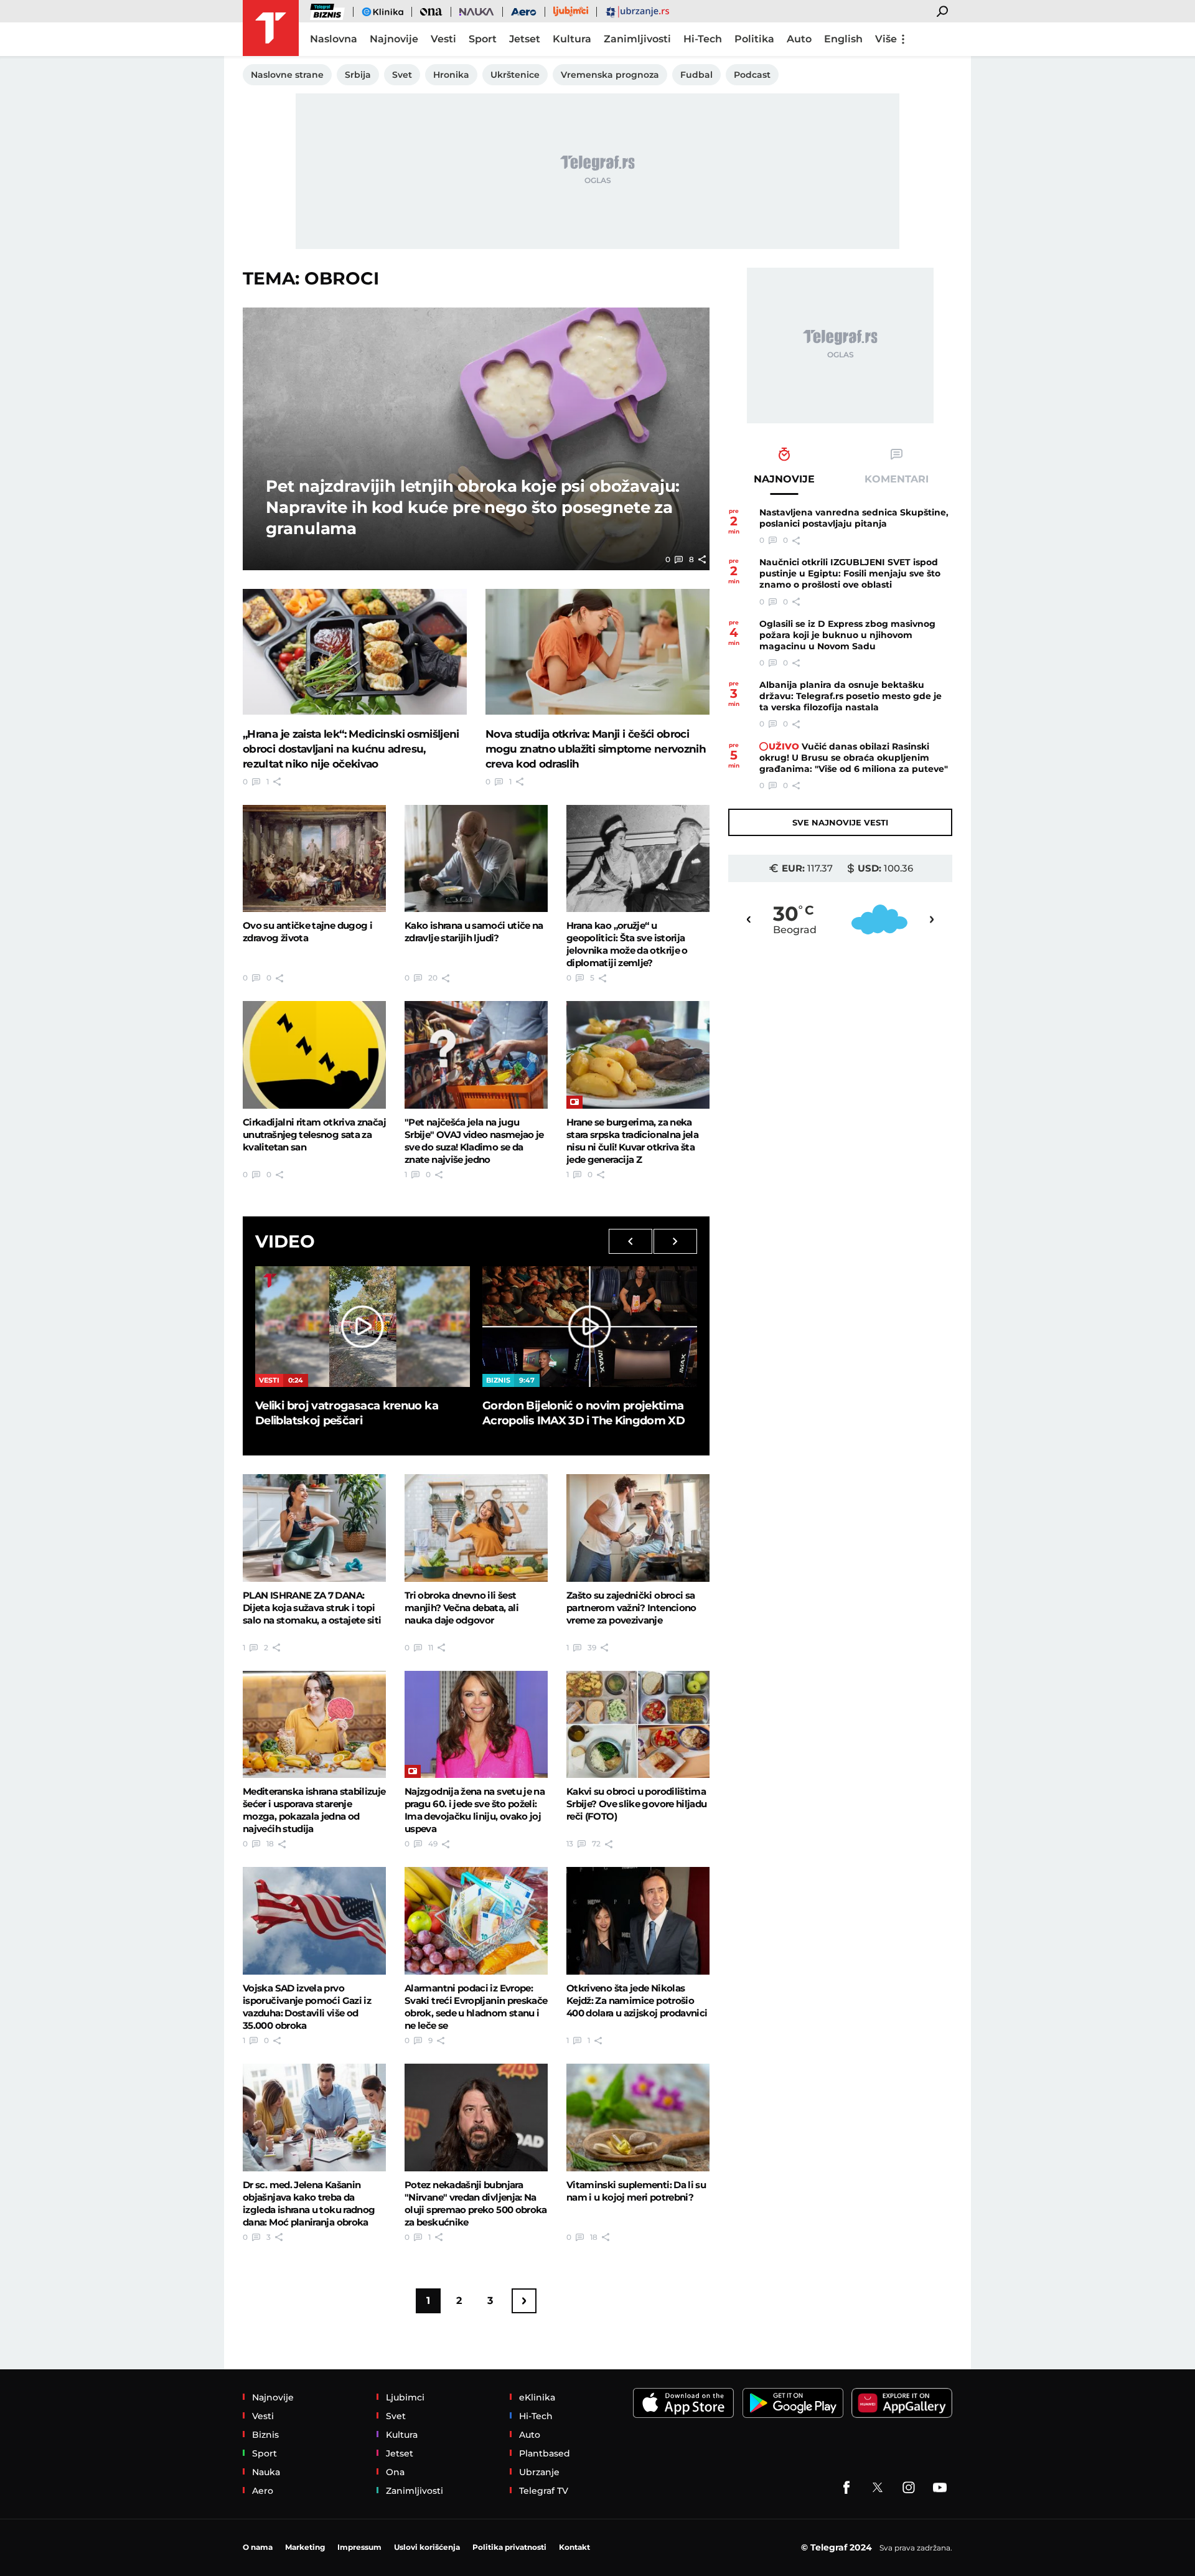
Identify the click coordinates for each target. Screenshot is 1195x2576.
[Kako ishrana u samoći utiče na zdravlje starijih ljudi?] (476, 858)
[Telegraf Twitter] (878, 2488)
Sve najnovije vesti (840, 822)
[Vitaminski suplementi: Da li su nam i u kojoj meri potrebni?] (638, 2117)
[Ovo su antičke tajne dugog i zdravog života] (314, 858)
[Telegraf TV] (940, 2488)
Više (886, 39)
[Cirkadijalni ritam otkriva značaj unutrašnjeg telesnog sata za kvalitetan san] (314, 1055)
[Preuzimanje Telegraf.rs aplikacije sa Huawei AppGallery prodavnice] (902, 2403)
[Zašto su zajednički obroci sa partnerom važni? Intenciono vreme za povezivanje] (638, 1528)
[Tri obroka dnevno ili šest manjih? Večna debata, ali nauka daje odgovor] (476, 1528)
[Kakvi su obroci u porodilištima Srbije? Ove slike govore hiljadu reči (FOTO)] (638, 1724)
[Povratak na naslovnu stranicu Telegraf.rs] (271, 28)
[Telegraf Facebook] (846, 2488)
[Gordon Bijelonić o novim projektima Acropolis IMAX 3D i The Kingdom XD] (590, 1327)
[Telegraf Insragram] (909, 2488)
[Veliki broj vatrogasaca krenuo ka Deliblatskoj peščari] (363, 1327)
